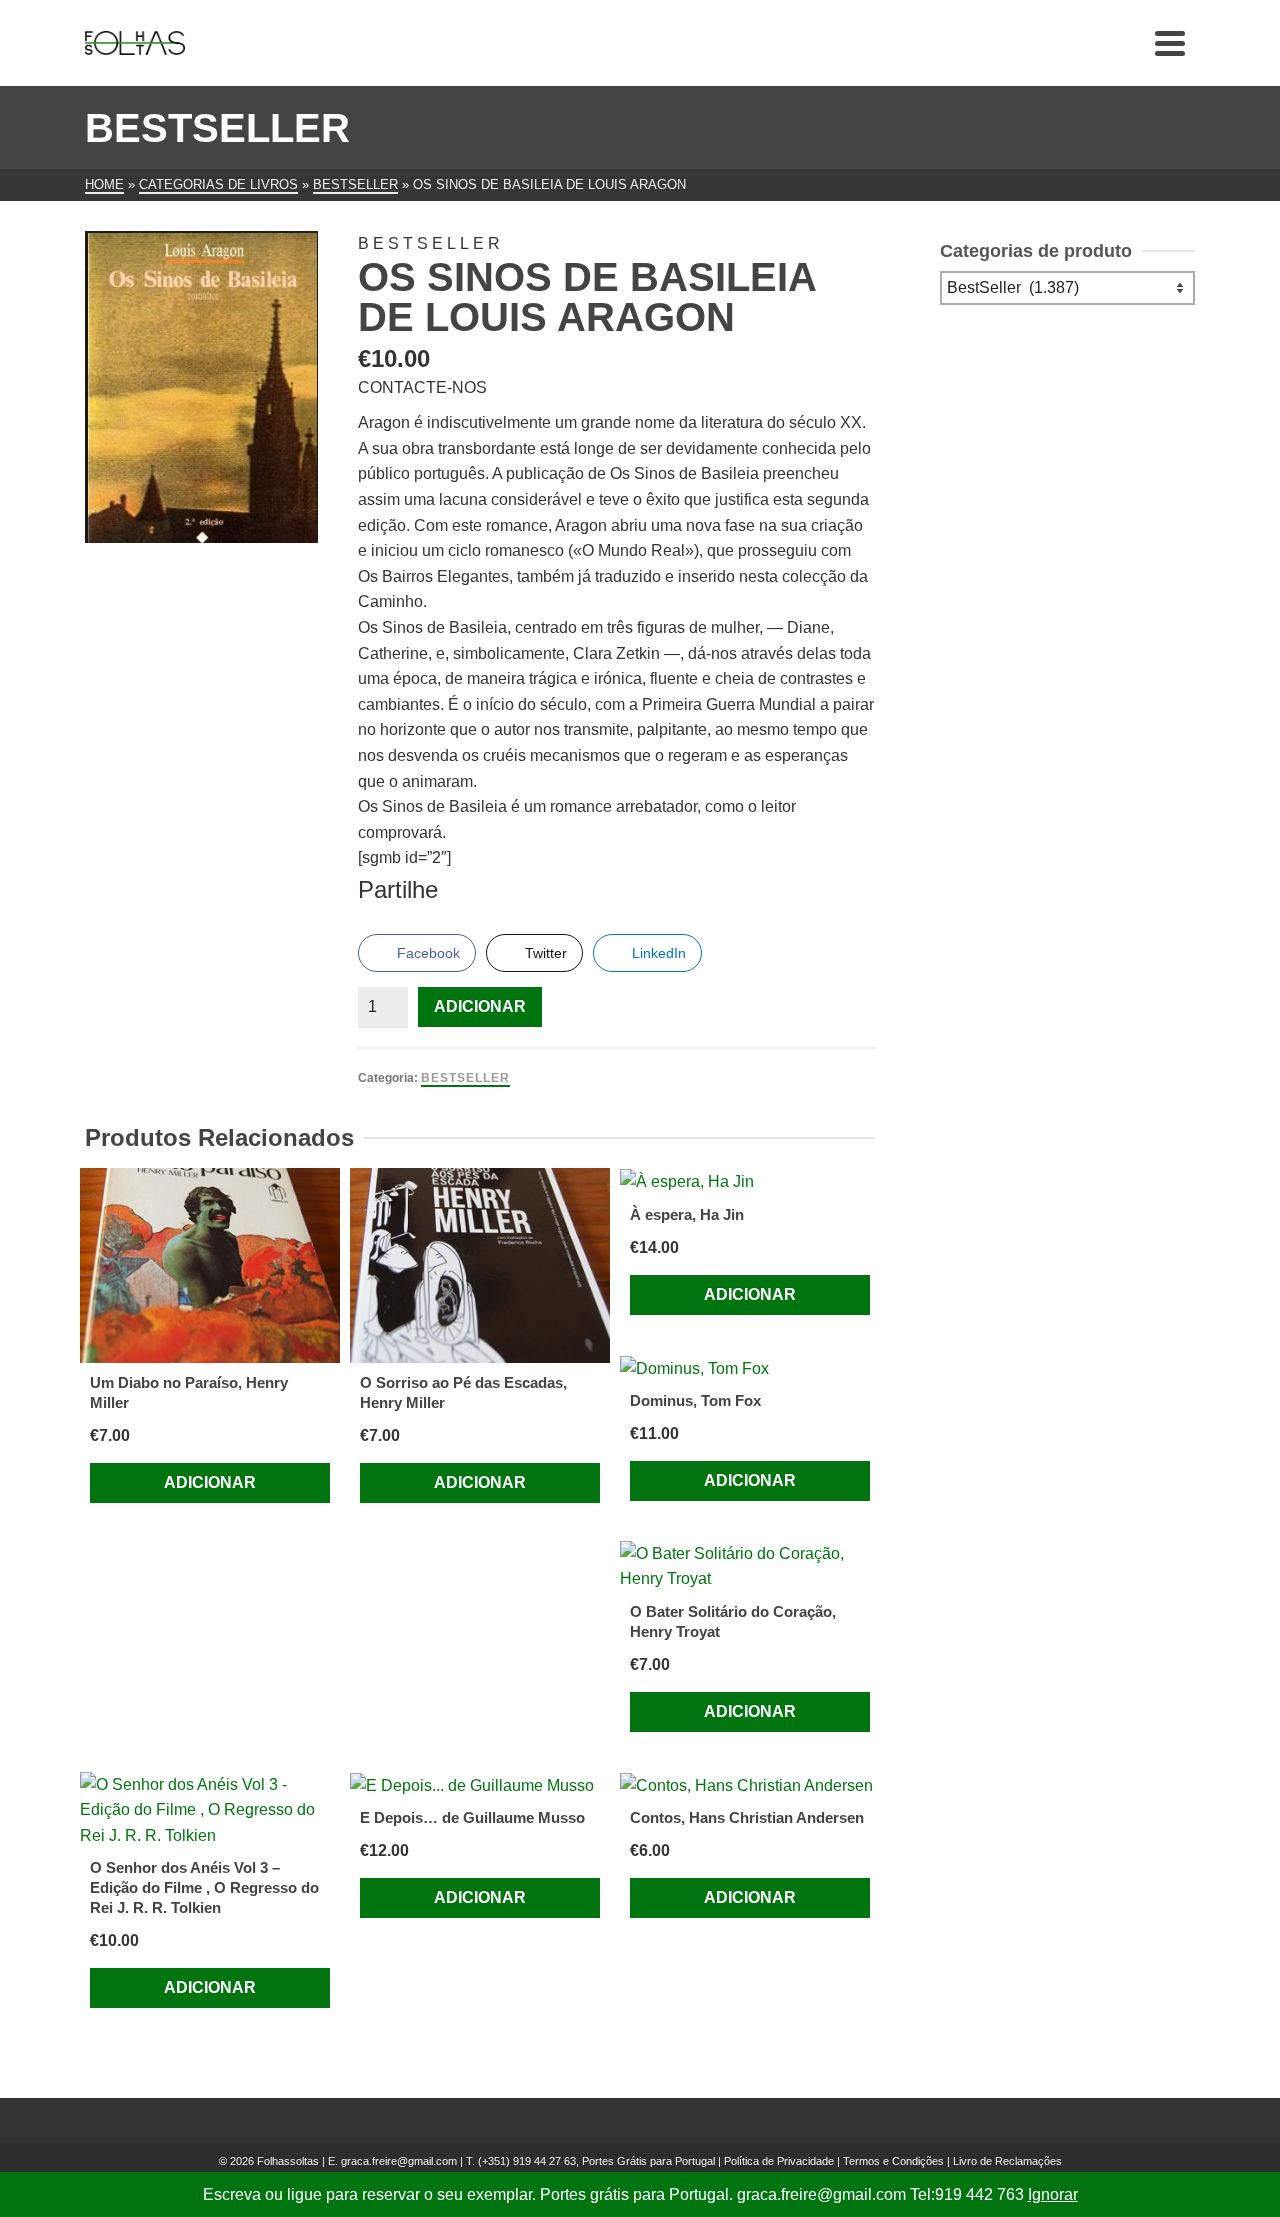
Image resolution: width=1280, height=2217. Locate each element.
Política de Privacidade (779, 2161)
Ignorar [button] (1053, 2194)
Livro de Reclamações (1007, 2161)
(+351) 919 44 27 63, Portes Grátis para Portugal (598, 2161)
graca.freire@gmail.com (399, 2161)
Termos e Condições (893, 2161)
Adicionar (480, 1006)
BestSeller (465, 1078)
